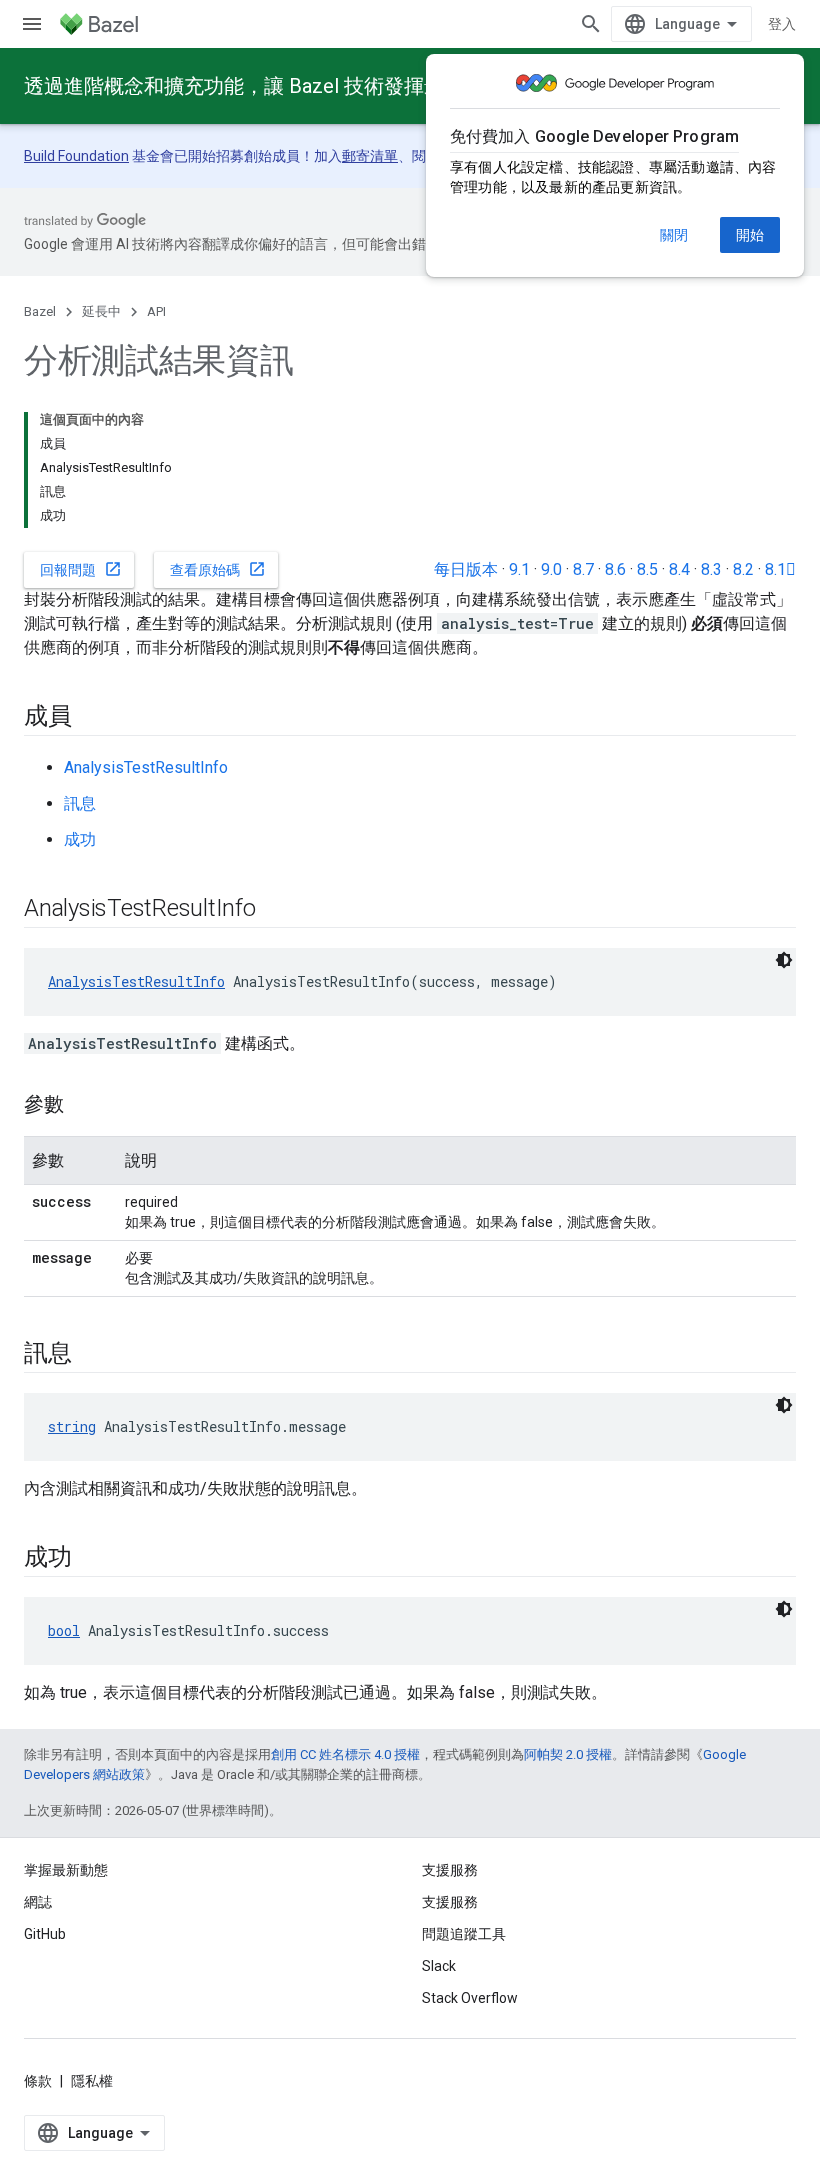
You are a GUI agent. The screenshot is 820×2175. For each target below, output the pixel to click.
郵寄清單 (370, 156)
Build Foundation (76, 156)
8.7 (583, 569)
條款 (38, 2081)
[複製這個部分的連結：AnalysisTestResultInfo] (276, 910)
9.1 (519, 569)
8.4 (679, 569)
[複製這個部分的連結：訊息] (92, 1355)
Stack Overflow (470, 1998)
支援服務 (450, 1902)
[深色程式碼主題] (784, 960)
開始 (750, 235)
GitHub (45, 1934)
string (72, 1426)
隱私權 (92, 2081)
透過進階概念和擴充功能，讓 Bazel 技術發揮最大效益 (264, 86)
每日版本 (466, 569)
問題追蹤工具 (464, 1934)
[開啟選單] (32, 24)
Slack (439, 1966)
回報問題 (81, 569)
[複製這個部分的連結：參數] (84, 1106)
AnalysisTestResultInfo (146, 767)
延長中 (101, 311)
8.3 (711, 569)
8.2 (743, 569)
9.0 (551, 569)
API (156, 311)
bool (64, 1630)
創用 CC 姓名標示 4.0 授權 (345, 1754)
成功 (80, 839)
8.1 (780, 569)
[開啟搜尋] (591, 24)
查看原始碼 (218, 569)
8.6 (615, 569)
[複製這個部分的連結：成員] (92, 718)
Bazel (40, 311)
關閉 (674, 235)
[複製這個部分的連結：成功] (92, 1559)
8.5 (647, 569)
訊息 (80, 803)
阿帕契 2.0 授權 (568, 1754)
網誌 (38, 1902)
